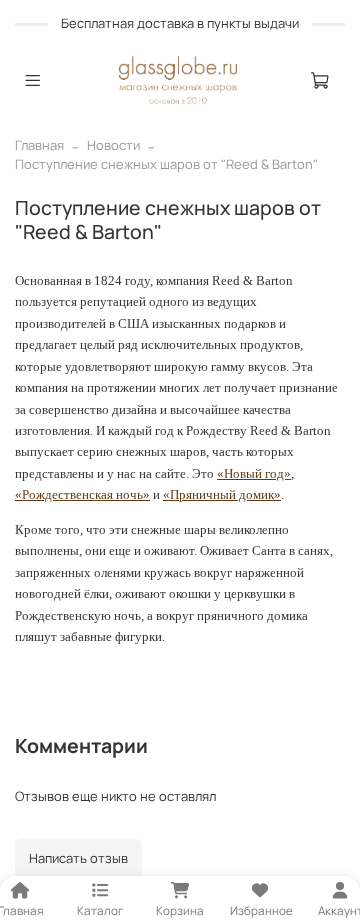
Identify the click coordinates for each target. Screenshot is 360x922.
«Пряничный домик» (222, 494)
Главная (39, 145)
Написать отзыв (78, 858)
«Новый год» (254, 473)
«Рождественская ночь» (82, 494)
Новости (113, 145)
